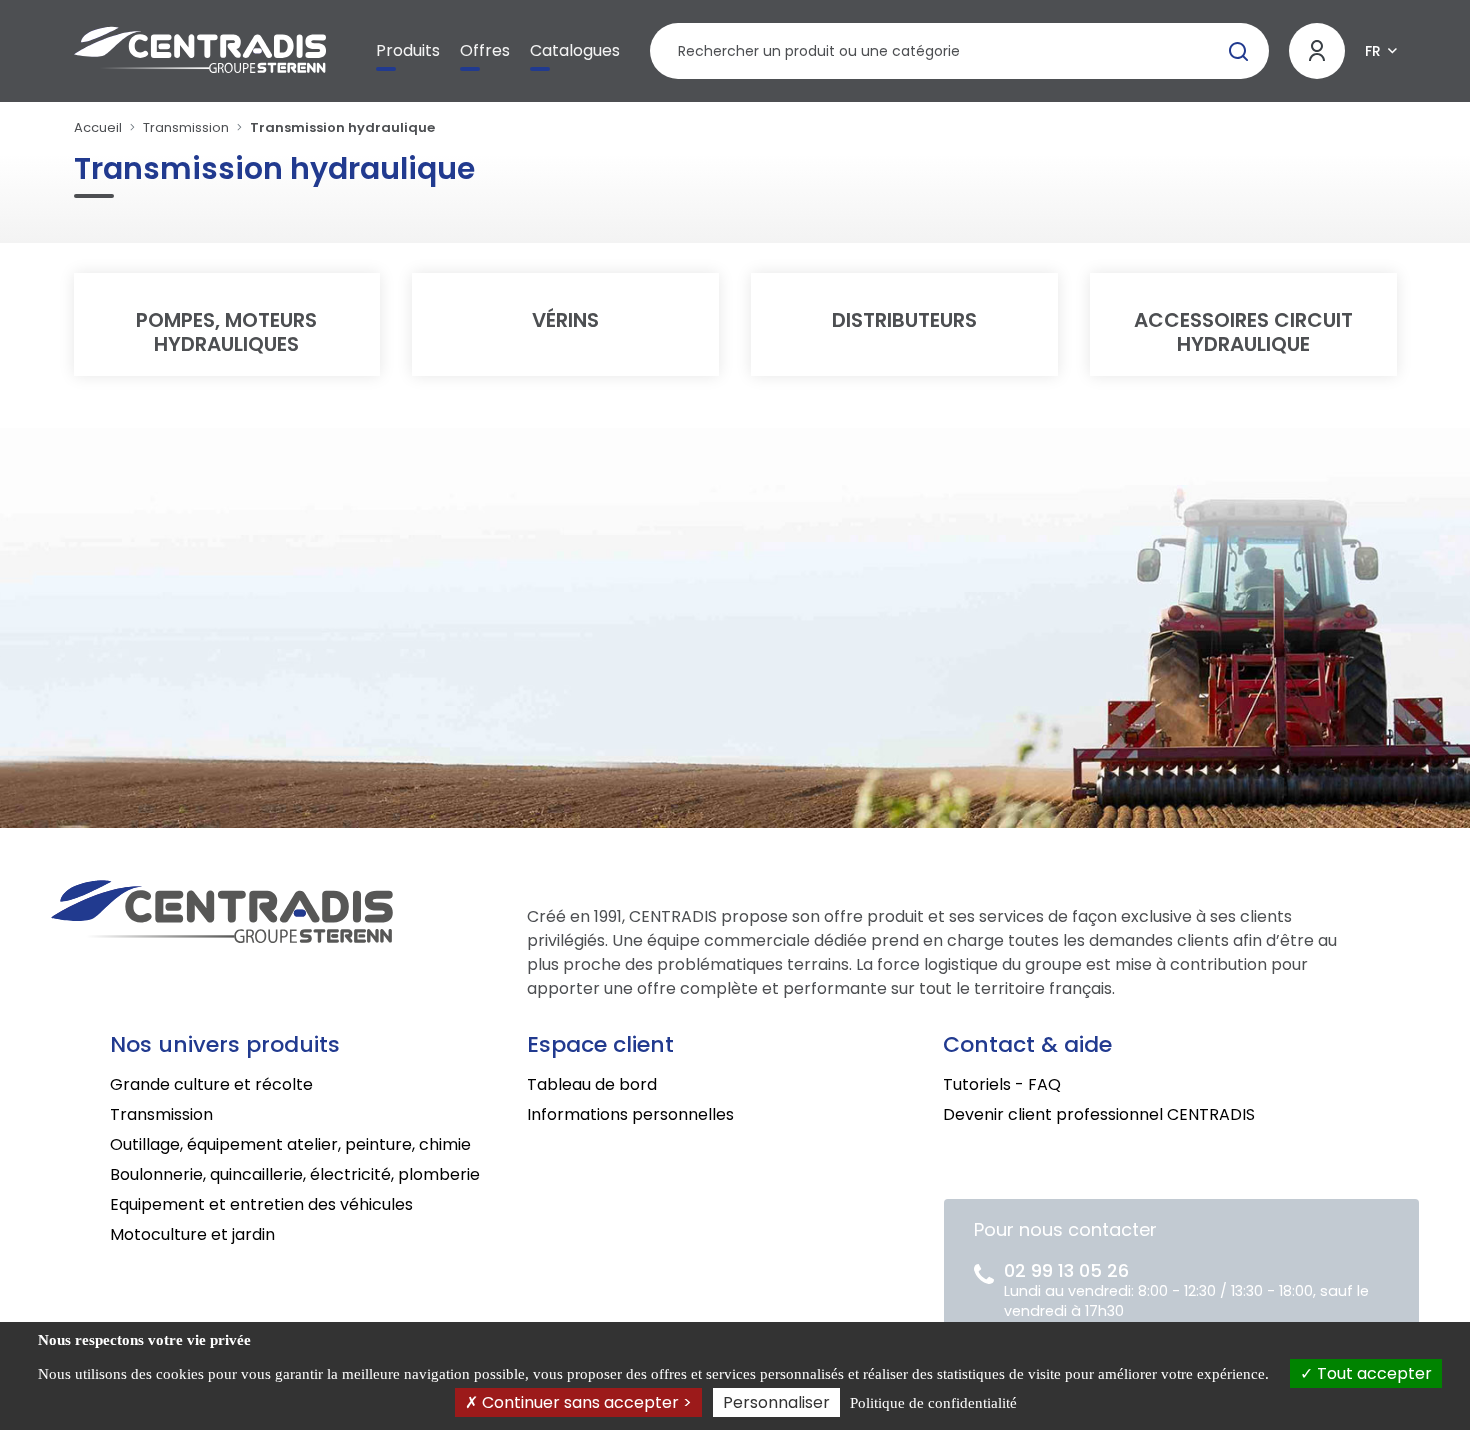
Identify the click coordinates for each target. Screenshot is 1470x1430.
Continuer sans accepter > (585, 1402)
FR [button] (1373, 51)
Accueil (98, 127)
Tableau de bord (592, 1084)
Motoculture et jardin (192, 1234)
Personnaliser (776, 1402)
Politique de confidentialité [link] (933, 1403)
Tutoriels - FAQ (1002, 1084)
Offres (485, 50)
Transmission (186, 127)
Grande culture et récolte (211, 1084)
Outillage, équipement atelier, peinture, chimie (290, 1144)
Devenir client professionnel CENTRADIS (1099, 1114)
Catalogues (575, 50)
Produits (408, 50)
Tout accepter (1372, 1373)
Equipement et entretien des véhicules (261, 1204)
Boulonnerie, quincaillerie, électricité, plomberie (295, 1174)
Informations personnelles (630, 1114)
